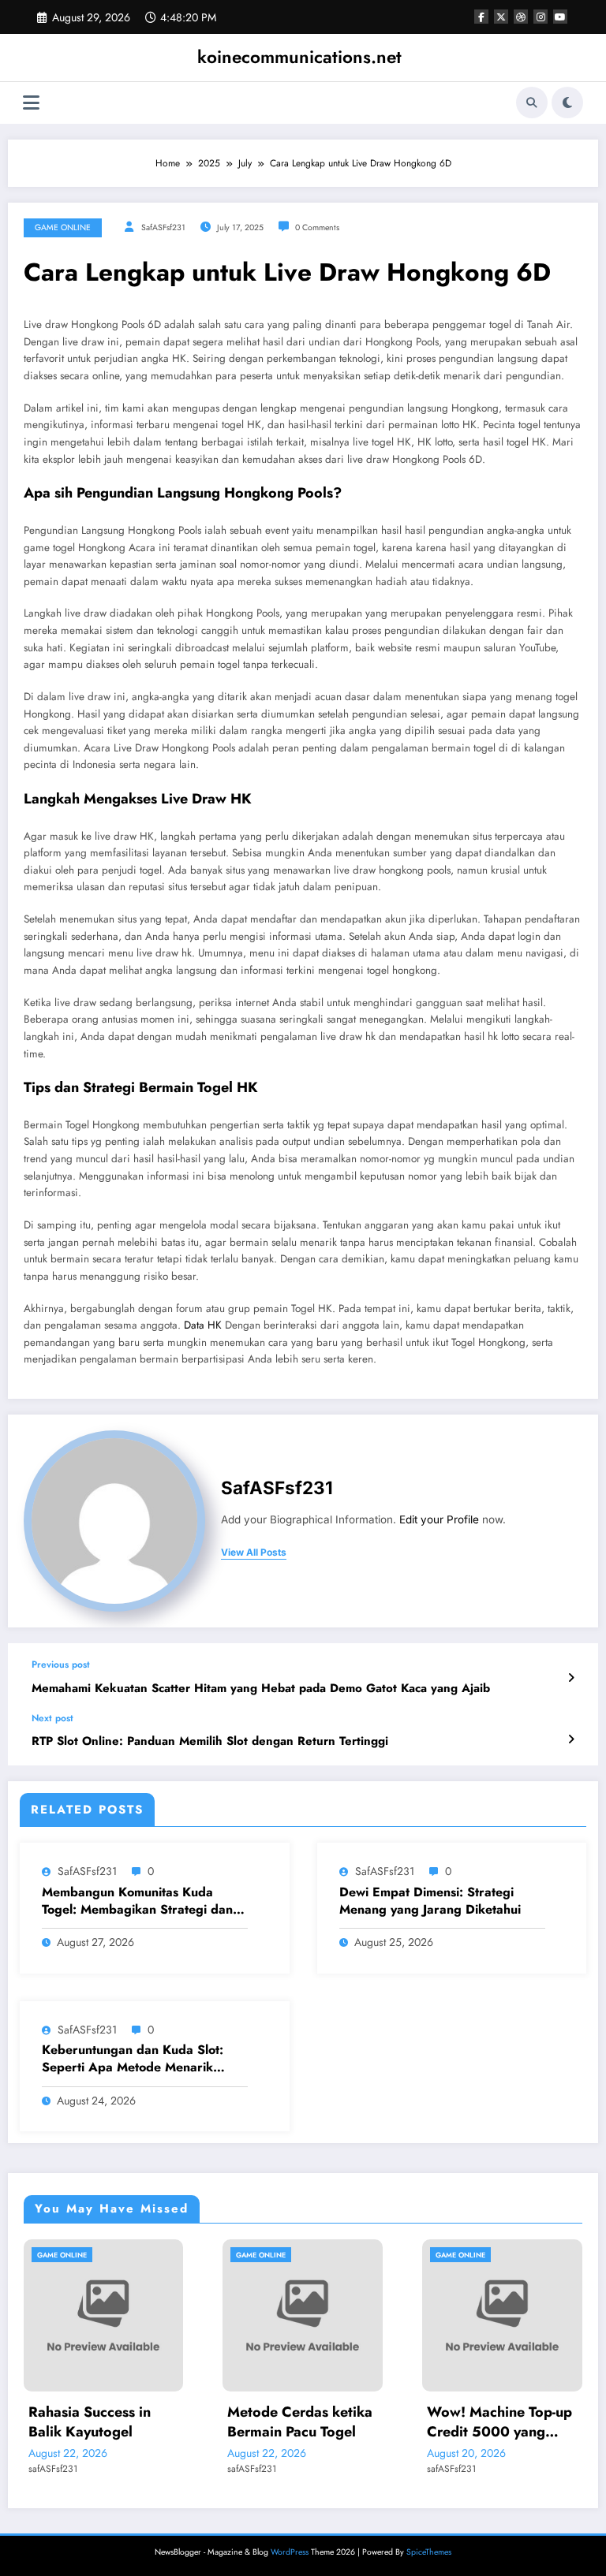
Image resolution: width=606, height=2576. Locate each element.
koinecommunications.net (299, 57)
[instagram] (541, 17)
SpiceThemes (429, 2552)
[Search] (532, 103)
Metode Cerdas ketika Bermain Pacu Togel (205, 2422)
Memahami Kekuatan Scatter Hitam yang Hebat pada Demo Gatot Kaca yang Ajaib (261, 1689)
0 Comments (317, 227)
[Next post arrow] (571, 1739)
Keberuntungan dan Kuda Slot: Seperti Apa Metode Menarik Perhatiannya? (133, 2059)
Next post (52, 1718)
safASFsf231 (163, 227)
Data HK (203, 1325)
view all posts (254, 1553)
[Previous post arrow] (571, 1678)
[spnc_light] (567, 103)
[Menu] (31, 103)
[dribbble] (521, 17)
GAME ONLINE (63, 227)
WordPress (290, 2552)
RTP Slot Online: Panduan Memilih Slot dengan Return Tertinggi (210, 1741)
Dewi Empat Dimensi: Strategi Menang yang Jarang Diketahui (430, 1901)
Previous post (61, 1665)
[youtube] (560, 17)
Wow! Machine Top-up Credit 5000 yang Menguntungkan (405, 2422)
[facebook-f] (481, 17)
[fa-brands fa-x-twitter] (501, 17)
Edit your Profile (439, 1519)
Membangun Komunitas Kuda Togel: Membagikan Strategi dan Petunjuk (137, 1901)
